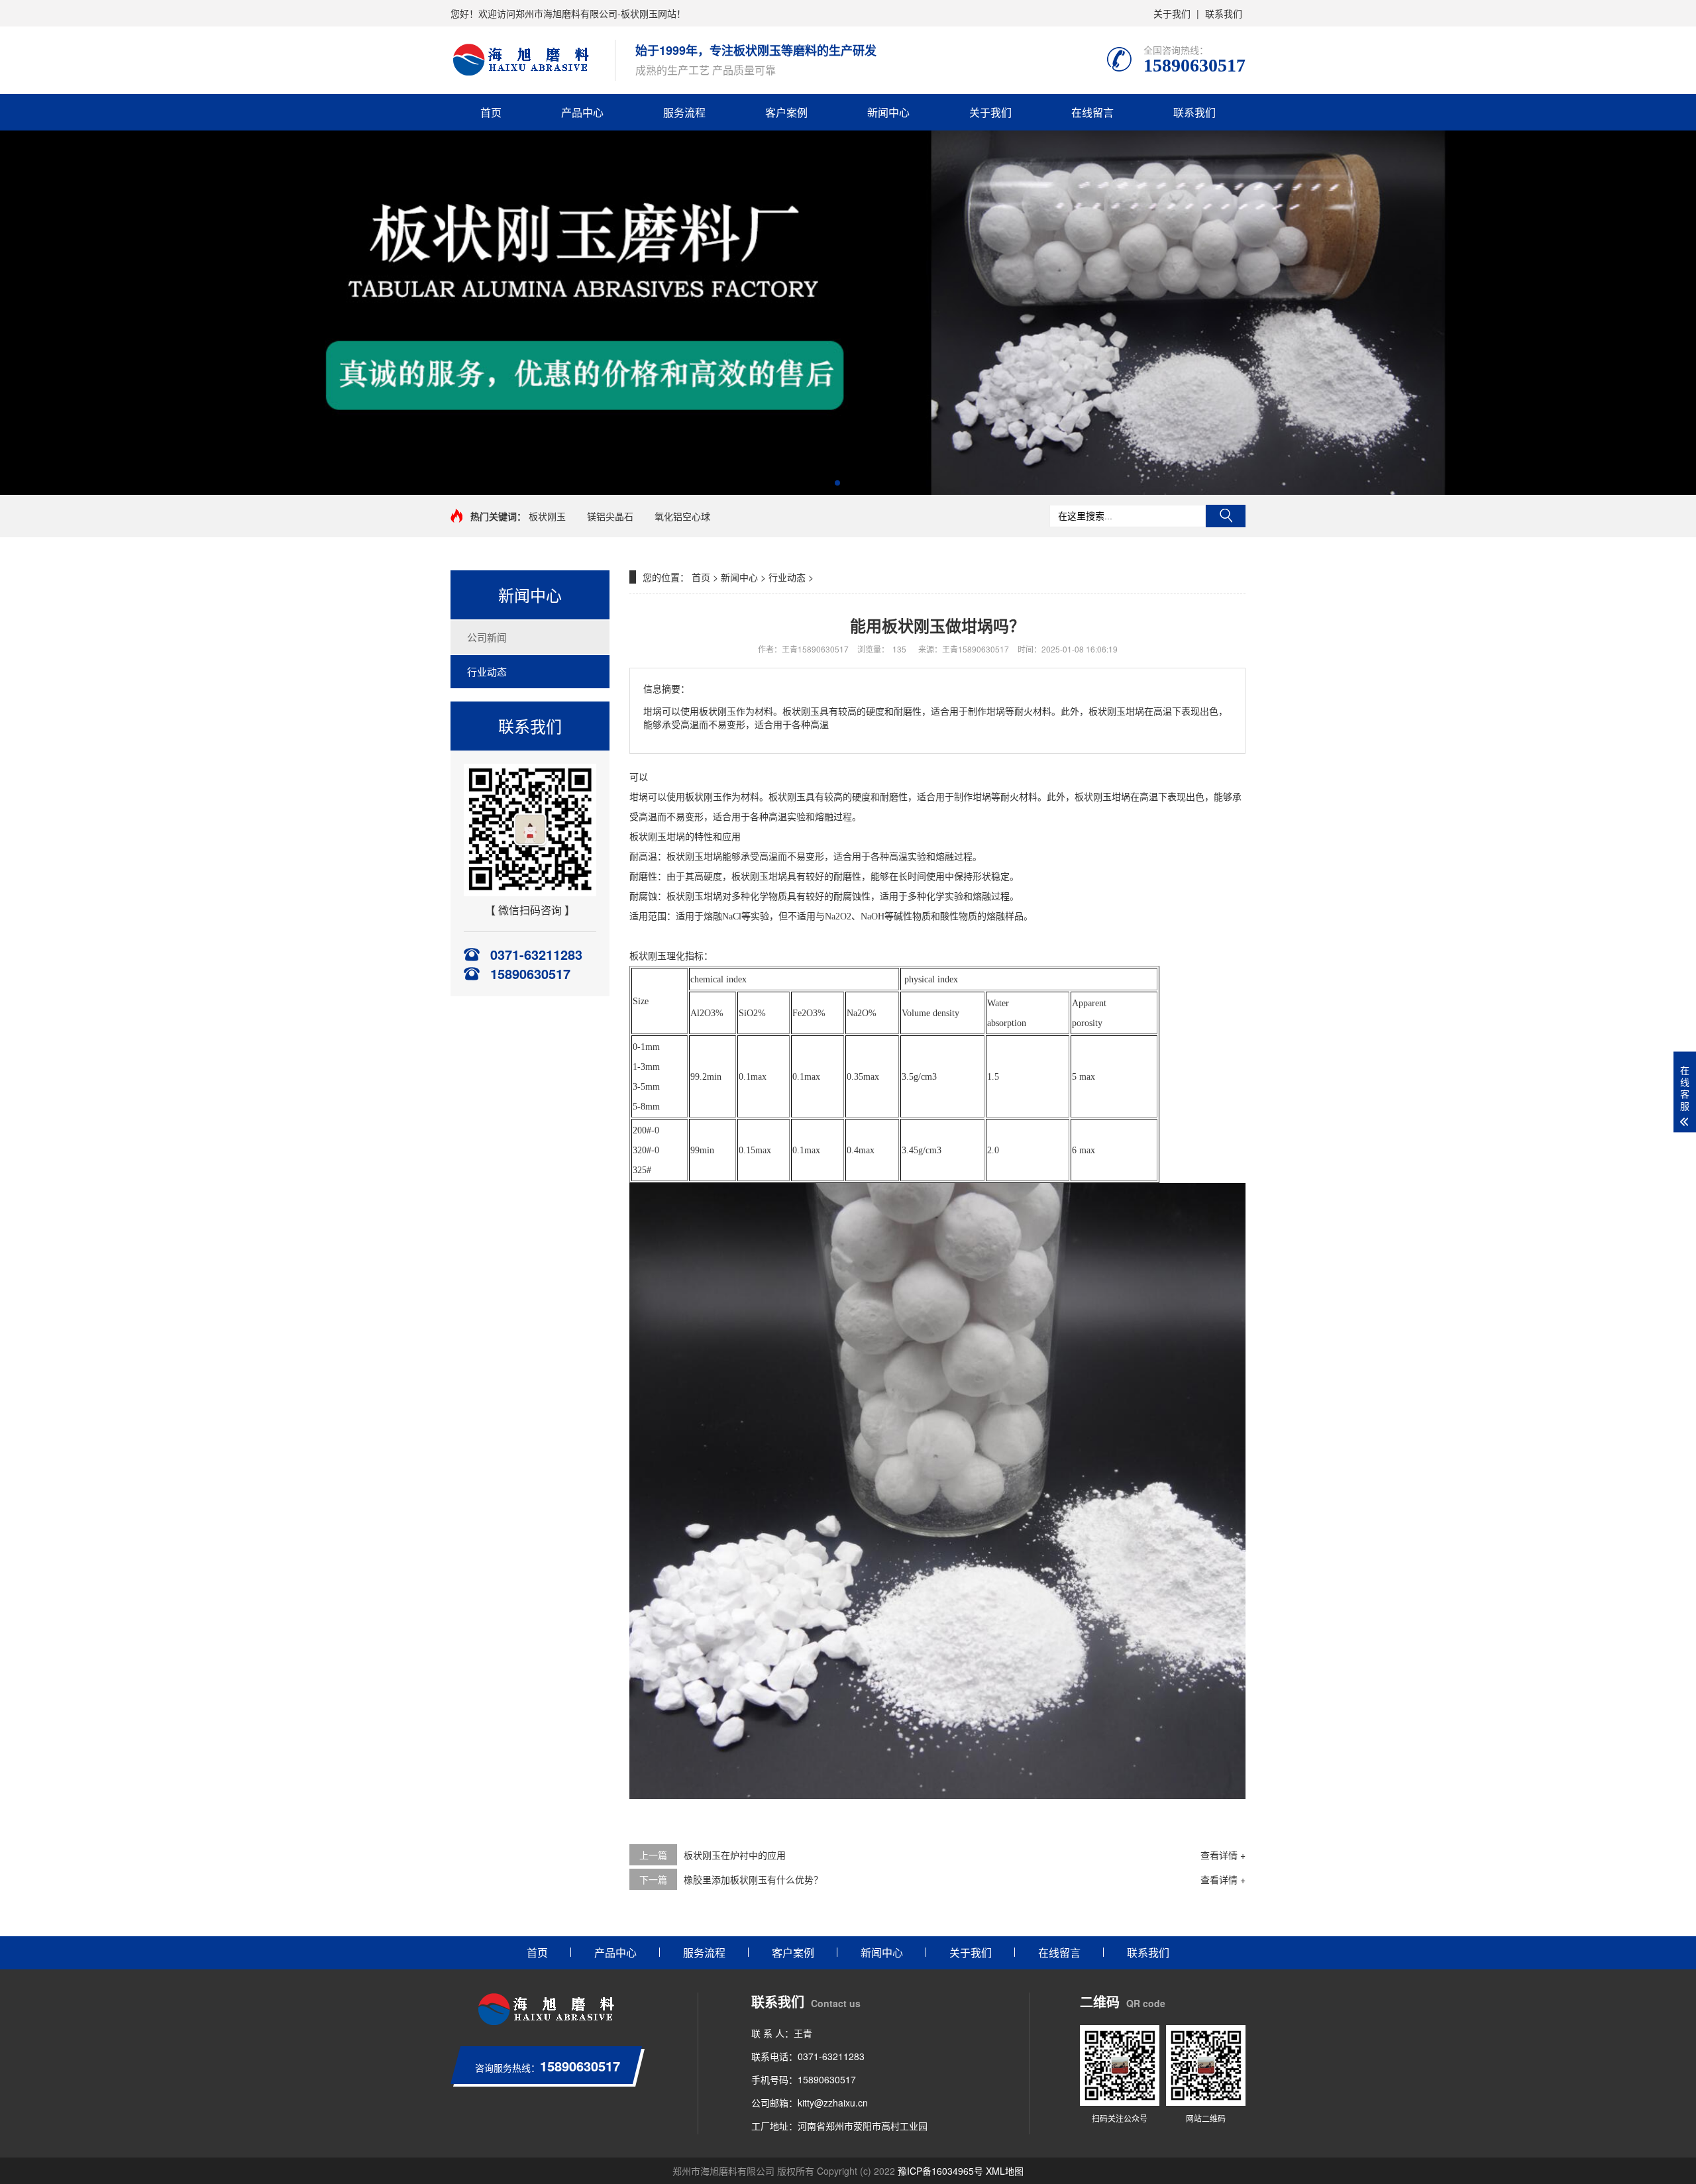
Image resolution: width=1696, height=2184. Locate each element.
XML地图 (1005, 2171)
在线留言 (1092, 112)
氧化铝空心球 (682, 516)
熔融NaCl (722, 916)
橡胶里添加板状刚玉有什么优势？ (753, 1879)
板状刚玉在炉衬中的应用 (735, 1855)
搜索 (1226, 516)
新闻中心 (888, 112)
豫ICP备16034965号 (940, 2171)
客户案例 (786, 112)
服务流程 (684, 112)
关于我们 (1172, 13)
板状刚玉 (547, 516)
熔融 (824, 817)
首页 (491, 112)
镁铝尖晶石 (610, 516)
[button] (837, 483)
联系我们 (1224, 13)
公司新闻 (487, 637)
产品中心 (582, 112)
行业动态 (487, 671)
